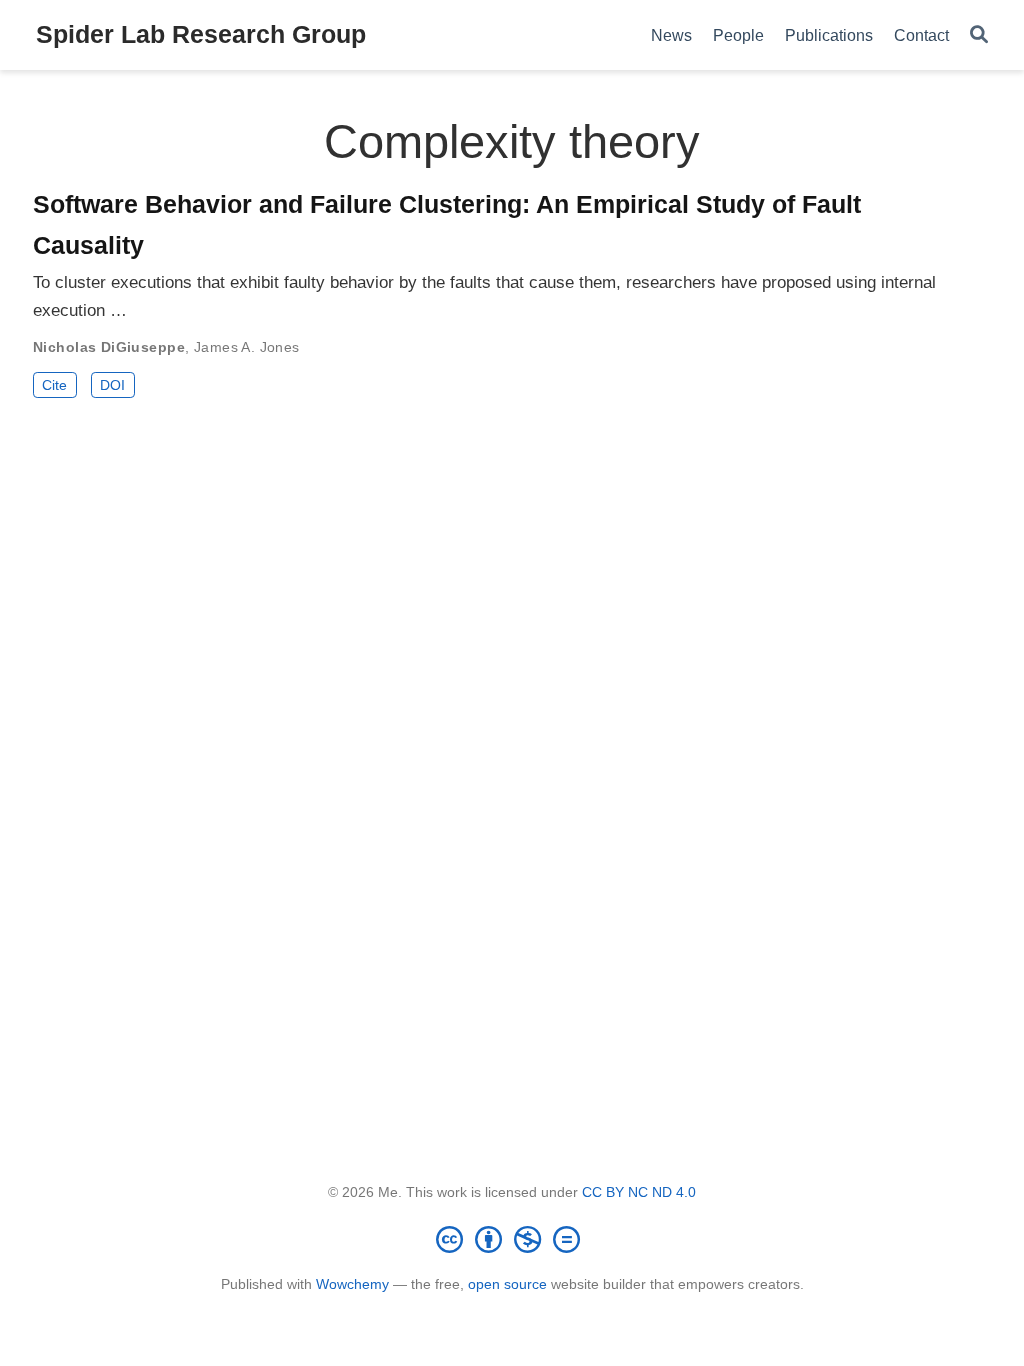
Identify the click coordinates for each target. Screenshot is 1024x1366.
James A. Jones (247, 347)
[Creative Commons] (512, 1239)
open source (507, 1284)
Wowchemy (352, 1284)
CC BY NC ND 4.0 (639, 1192)
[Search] (979, 35)
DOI (112, 385)
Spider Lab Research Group (201, 34)
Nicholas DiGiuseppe (109, 347)
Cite (54, 385)
